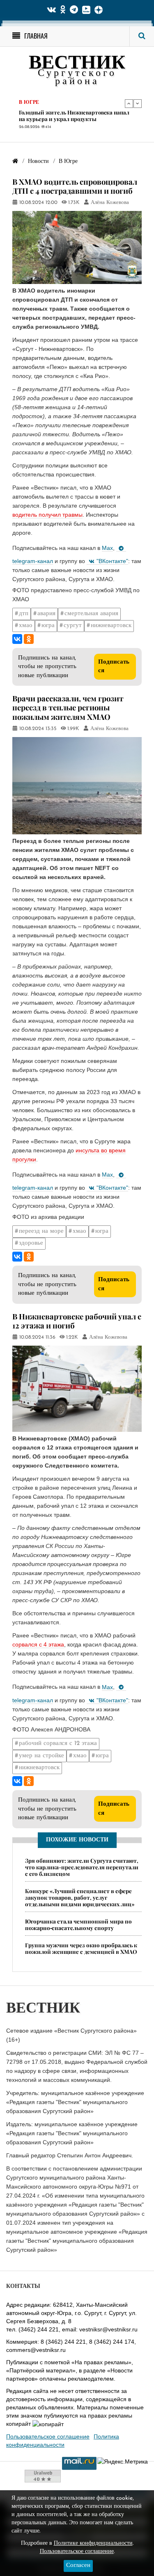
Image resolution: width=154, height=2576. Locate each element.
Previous (129, 103)
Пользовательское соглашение (48, 2436)
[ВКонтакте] (17, 639)
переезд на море (41, 1231)
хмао (26, 626)
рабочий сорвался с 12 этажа (58, 1744)
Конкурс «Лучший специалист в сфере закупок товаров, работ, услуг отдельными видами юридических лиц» (80, 1897)
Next (138, 103)
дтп (24, 614)
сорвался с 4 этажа (38, 1644)
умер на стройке (41, 1756)
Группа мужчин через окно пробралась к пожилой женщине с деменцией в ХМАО (81, 1948)
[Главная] (15, 161)
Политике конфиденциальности (93, 2543)
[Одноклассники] (29, 639)
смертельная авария (91, 614)
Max (107, 548)
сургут (73, 626)
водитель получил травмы (47, 515)
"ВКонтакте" (112, 561)
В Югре (29, 104)
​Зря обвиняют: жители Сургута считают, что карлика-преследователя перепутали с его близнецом (82, 1867)
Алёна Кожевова (110, 203)
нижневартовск (111, 626)
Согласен (78, 2566)
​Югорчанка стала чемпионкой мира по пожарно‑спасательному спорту (78, 1925)
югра (48, 626)
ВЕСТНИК (77, 64)
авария (46, 614)
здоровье (31, 1243)
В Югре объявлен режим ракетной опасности (65, 117)
